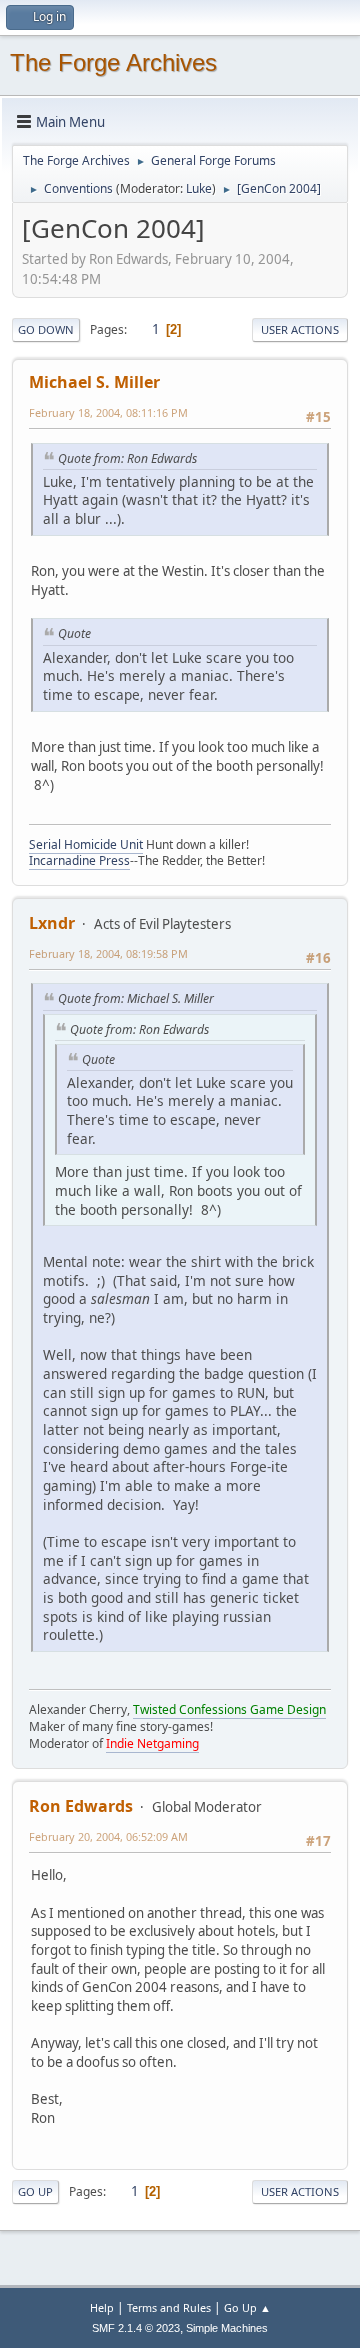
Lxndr (52, 923)
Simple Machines (227, 2328)
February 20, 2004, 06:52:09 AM (108, 1836)
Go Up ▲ (247, 2307)
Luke (199, 188)
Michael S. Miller (94, 382)
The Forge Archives (113, 62)
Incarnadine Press (79, 860)
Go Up (35, 2191)
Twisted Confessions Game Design (229, 1709)
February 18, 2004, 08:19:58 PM (108, 953)
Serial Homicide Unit (86, 844)
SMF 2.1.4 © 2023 (136, 2328)
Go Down (46, 329)
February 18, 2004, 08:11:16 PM (108, 412)
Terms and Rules (169, 2307)
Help (102, 2307)
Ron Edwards (81, 1806)
